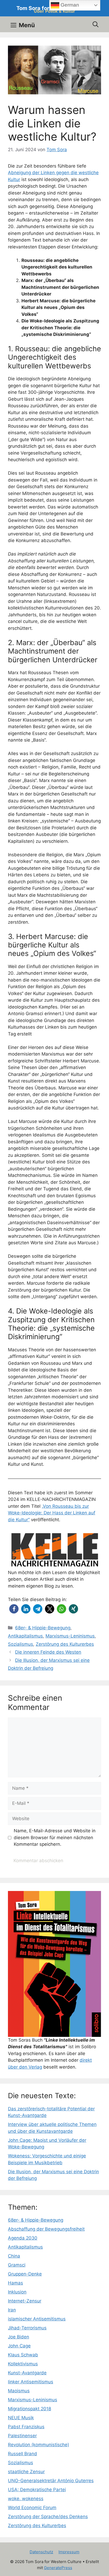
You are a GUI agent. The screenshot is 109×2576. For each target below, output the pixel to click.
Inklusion (17, 2292)
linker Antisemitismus (31, 2382)
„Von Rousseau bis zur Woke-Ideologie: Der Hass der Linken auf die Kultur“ (52, 1513)
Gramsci (17, 2265)
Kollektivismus (23, 2364)
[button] (14, 1609)
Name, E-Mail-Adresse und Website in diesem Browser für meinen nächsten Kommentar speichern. (55, 1837)
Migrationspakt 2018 (29, 2409)
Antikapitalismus (25, 1636)
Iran (12, 2310)
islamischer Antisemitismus (37, 2319)
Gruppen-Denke (25, 2274)
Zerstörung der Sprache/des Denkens (48, 2517)
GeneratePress (58, 2568)
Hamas (15, 2283)
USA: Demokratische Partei (37, 2490)
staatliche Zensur (26, 2472)
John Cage (19, 2346)
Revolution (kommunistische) (38, 2445)
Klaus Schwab (23, 2355)
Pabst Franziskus (26, 2427)
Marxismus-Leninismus (70, 1636)
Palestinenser (22, 2436)
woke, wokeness (26, 2499)
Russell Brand (22, 2454)
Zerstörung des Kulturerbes (65, 1644)
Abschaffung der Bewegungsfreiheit (46, 2229)
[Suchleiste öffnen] (96, 24)
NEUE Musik (21, 2418)
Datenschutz (41, 2552)
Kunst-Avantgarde (27, 2373)
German (69, 5)
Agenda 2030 (23, 2238)
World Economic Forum (32, 2508)
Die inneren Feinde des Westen (48, 1652)
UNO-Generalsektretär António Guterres (51, 2481)
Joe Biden (19, 2337)
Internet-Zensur (25, 2301)
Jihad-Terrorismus (27, 2328)
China (14, 2256)
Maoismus (19, 2391)
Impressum (69, 2552)
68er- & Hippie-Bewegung (43, 1628)
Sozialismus (21, 1644)
